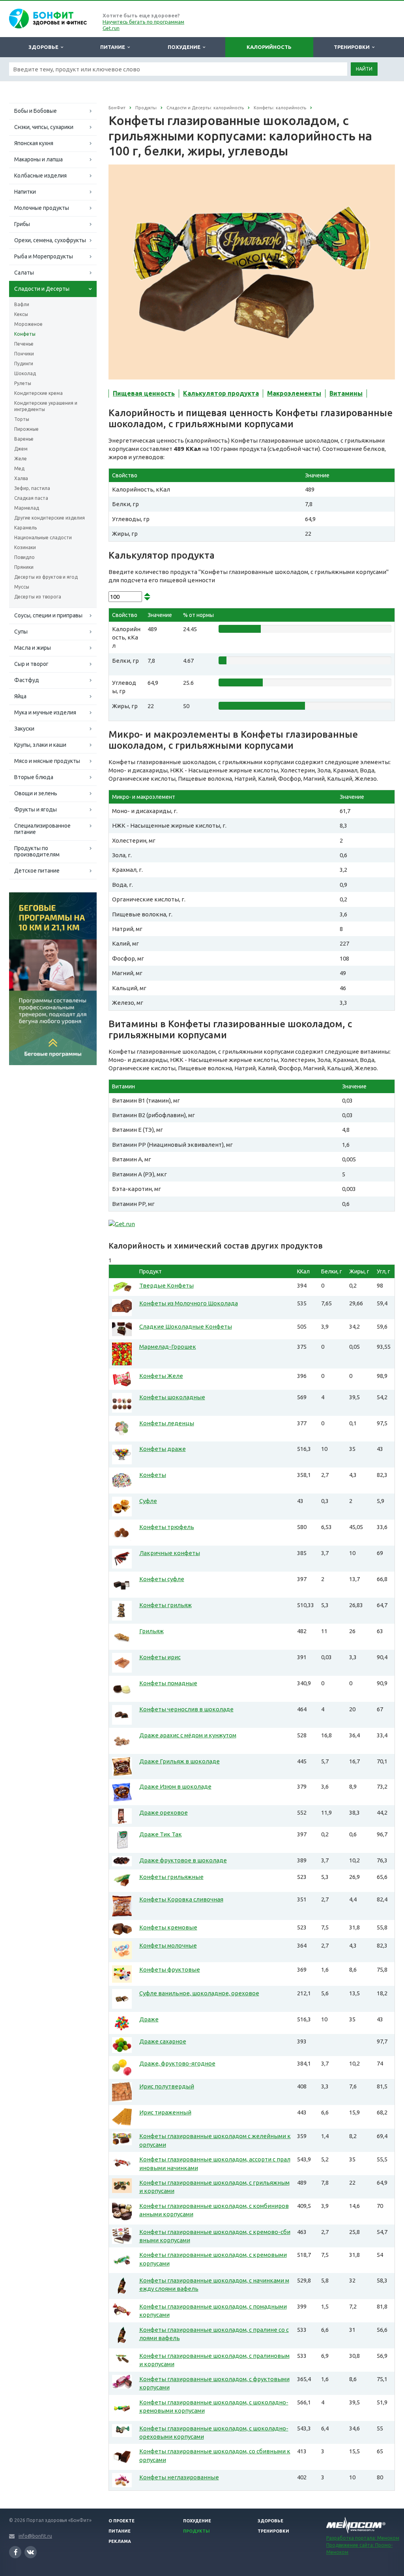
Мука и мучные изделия (45, 712)
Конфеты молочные (168, 1945)
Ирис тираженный (165, 2112)
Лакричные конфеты (170, 1553)
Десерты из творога (38, 597)
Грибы (22, 224)
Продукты (196, 2531)
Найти (364, 69)
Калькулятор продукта (221, 393)
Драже (149, 2019)
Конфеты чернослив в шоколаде (186, 1709)
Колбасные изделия (40, 176)
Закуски (24, 729)
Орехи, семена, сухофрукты (50, 240)
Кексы (21, 314)
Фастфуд (27, 680)
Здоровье (45, 47)
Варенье (24, 439)
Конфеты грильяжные (171, 1877)
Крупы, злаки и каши (40, 745)
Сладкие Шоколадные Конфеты (186, 1326)
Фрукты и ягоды (36, 809)
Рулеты (23, 383)
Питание (114, 47)
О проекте (122, 2521)
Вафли (22, 304)
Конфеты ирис (160, 1657)
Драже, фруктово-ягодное (177, 2063)
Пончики (24, 354)
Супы (21, 632)
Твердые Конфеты (166, 1285)
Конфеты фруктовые (170, 1969)
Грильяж (151, 1631)
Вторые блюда (34, 777)
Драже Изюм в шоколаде (175, 1786)
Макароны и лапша (38, 159)
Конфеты (25, 334)
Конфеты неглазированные (179, 2477)
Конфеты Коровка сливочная (181, 1899)
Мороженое (28, 324)
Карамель (25, 528)
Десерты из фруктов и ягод (46, 577)
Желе (21, 459)
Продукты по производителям (37, 851)
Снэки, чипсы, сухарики (44, 127)
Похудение (185, 47)
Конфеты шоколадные (172, 1397)
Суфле (148, 1501)
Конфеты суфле (162, 1579)
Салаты (24, 273)
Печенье (24, 344)
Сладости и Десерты (42, 289)
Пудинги (24, 364)
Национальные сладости (43, 537)
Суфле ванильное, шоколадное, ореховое (199, 1993)
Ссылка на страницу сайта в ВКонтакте (31, 2552)
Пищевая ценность (144, 393)
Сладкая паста (31, 498)
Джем (21, 449)
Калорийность (269, 47)
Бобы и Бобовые (36, 111)
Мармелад (27, 508)
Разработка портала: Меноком (363, 2538)
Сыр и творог (31, 664)
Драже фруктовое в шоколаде (183, 1860)
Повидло (24, 557)
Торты (22, 419)
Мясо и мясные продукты (47, 761)
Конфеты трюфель (167, 1527)
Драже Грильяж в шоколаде (180, 1761)
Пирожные (26, 429)
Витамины (346, 393)
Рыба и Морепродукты (44, 256)
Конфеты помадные (168, 1683)
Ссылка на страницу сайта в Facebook (15, 2552)
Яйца (20, 696)
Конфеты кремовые (168, 1927)
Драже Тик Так (161, 1834)
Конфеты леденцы (167, 1423)
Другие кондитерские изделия (50, 518)
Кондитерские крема (38, 393)
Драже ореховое (164, 1812)
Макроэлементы (294, 393)
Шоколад (25, 373)
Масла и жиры (33, 648)
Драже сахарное (163, 2041)
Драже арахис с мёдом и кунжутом (188, 1735)
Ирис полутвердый (167, 2086)
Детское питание (37, 871)
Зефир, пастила (32, 488)
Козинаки (25, 547)
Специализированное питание (42, 829)
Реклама (120, 2541)
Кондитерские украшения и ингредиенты (46, 406)
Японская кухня (34, 143)
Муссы (22, 587)
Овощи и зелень (36, 793)
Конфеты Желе (161, 1376)
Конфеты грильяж (166, 1605)
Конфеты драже (163, 1449)
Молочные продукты (42, 208)
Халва (21, 478)
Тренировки (353, 47)
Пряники (24, 567)
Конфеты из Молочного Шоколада (189, 1303)
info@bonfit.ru (35, 2536)
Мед (19, 468)
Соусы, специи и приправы (48, 615)
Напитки (25, 192)
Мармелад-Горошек (168, 1347)
